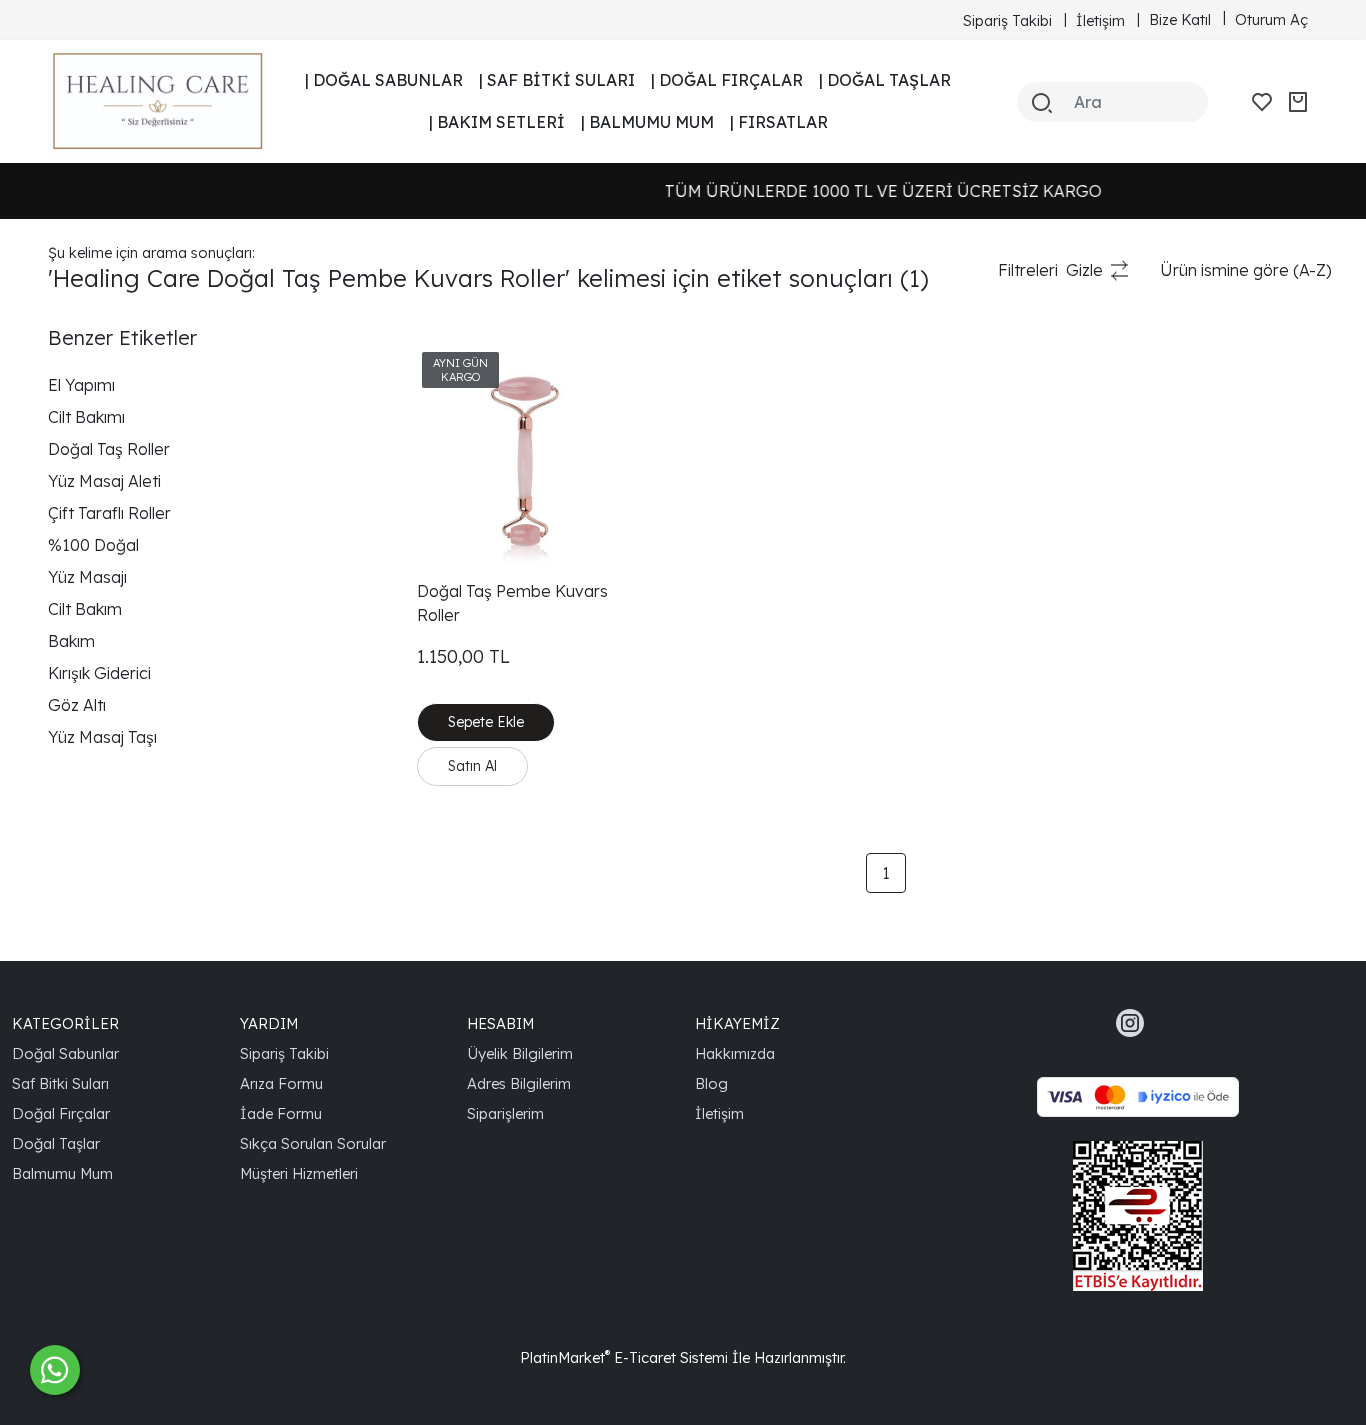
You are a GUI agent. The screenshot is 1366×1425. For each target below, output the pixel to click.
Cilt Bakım (85, 609)
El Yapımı (81, 385)
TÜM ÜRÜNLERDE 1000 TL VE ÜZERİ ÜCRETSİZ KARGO (809, 191)
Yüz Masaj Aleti (104, 481)
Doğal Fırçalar (61, 1113)
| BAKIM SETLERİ (497, 122)
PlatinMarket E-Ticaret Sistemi (624, 1357)
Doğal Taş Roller (109, 449)
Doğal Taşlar (56, 1143)
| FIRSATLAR (779, 122)
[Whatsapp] (55, 1370)
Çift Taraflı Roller (109, 513)
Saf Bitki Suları (60, 1083)
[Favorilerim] (1262, 102)
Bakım (71, 641)
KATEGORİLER (65, 1023)
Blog (711, 1083)
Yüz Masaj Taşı (102, 737)
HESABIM (500, 1023)
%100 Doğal (93, 545)
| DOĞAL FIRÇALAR (727, 80)
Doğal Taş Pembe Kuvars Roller (512, 603)
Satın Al (472, 766)
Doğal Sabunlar (65, 1053)
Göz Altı (77, 705)
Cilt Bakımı (86, 417)
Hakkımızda (735, 1053)
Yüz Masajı (87, 577)
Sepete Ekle (486, 722)
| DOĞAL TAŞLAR (885, 80)
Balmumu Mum (62, 1173)
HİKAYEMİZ (737, 1023)
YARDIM (269, 1023)
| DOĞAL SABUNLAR (384, 80)
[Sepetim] (1298, 102)
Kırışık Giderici (99, 673)
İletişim (719, 1113)
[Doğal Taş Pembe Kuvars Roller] (525, 455)
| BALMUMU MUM (647, 122)
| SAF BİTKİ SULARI (557, 80)
